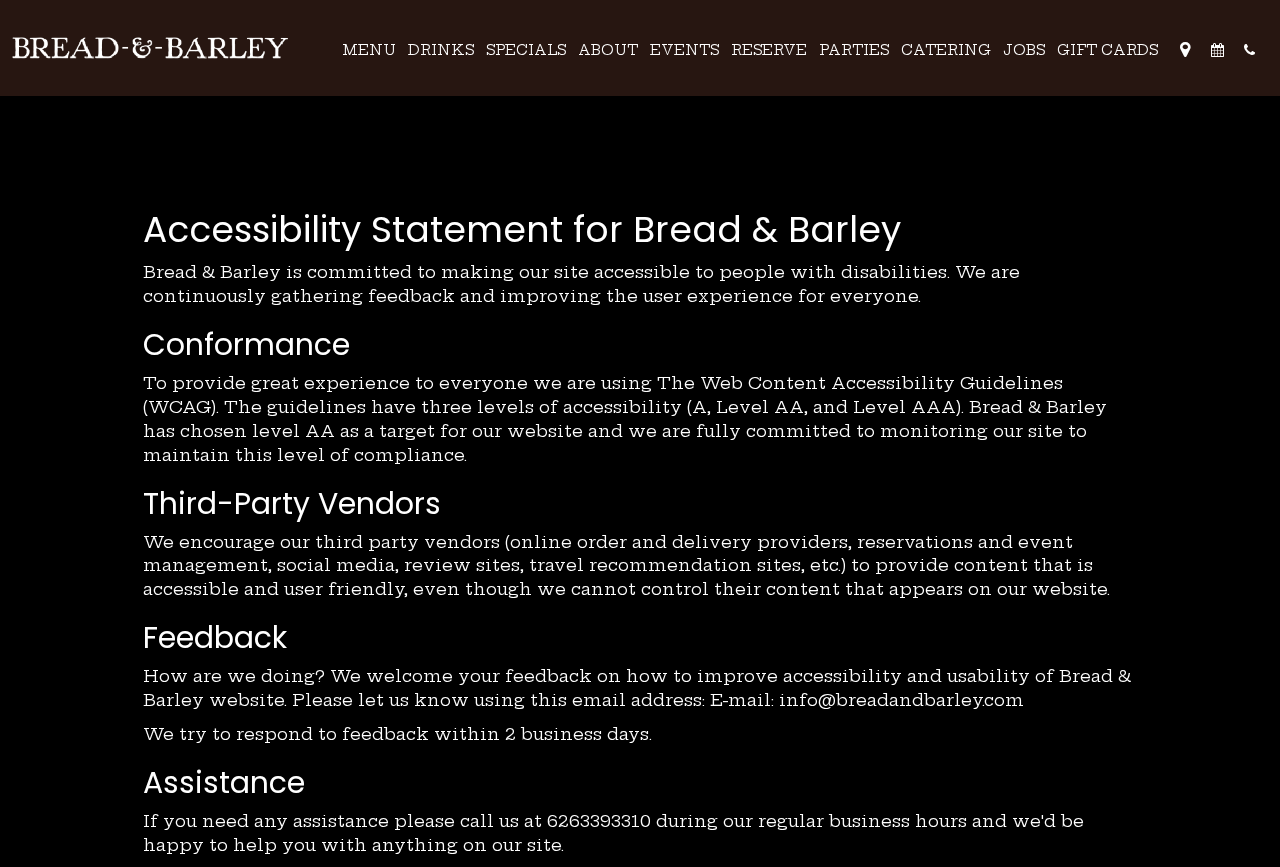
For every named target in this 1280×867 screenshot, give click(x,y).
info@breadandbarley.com (901, 699)
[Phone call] (1249, 50)
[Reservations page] (1217, 50)
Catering (946, 50)
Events (684, 50)
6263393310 (599, 820)
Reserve (769, 50)
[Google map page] (1185, 50)
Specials (526, 50)
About (608, 50)
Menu (369, 50)
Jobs (1024, 50)
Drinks (441, 50)
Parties (854, 50)
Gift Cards (1107, 50)
